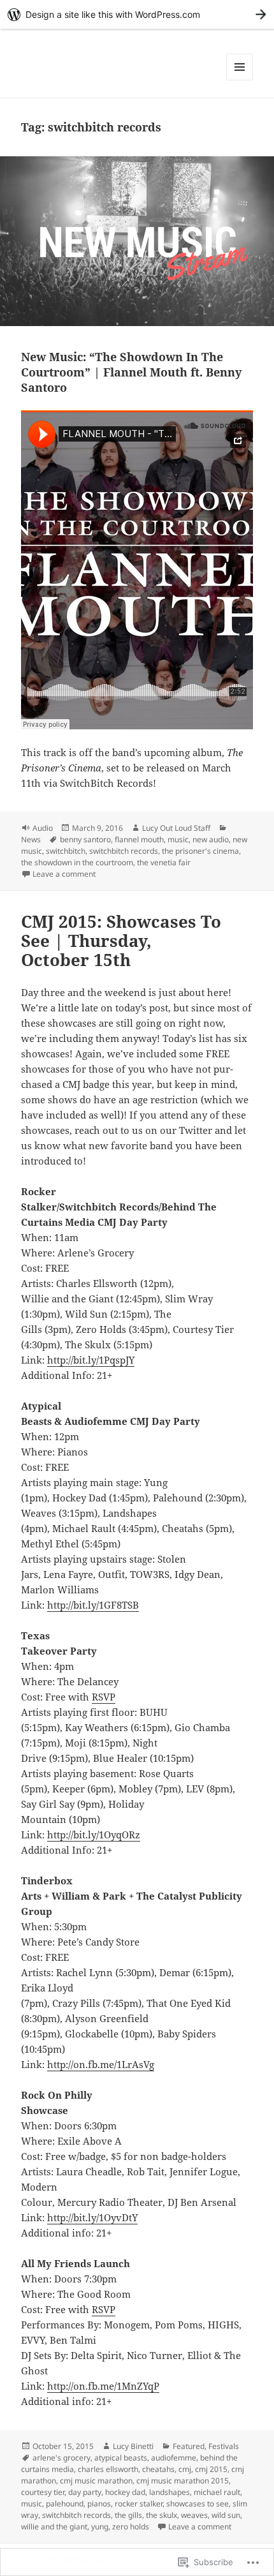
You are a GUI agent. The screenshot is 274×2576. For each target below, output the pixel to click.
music (178, 839)
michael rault (217, 2492)
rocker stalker (139, 2504)
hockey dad (125, 2492)
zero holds (131, 2527)
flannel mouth (139, 839)
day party (85, 2492)
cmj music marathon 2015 (183, 2481)
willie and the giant (54, 2527)
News (31, 839)
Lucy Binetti (133, 2446)
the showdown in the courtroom (77, 862)
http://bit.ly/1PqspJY (91, 1360)
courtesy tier (43, 2492)
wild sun (226, 2515)
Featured (189, 2446)
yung (100, 2527)
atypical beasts (121, 2458)
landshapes (169, 2492)
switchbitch (66, 851)
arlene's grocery (61, 2458)
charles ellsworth (108, 2469)
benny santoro (85, 839)
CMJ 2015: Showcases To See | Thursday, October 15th (121, 941)
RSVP (104, 1697)
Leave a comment (64, 874)
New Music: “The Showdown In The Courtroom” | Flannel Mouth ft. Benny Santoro (131, 372)
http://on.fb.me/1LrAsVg (101, 2064)
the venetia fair (164, 862)
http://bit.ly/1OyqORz (94, 1835)
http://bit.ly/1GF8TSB (93, 1605)
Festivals (224, 2446)
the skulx (162, 2515)
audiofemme (174, 2458)
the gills (128, 2515)
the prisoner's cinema (200, 851)
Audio (43, 828)
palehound (65, 2504)
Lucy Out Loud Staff (176, 828)
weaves (194, 2515)
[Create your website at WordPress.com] (137, 14)
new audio (211, 839)
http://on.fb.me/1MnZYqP (103, 2386)
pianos (99, 2504)
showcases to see (198, 2504)
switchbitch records (124, 851)
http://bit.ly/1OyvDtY (92, 2217)
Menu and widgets (240, 80)
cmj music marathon (96, 2481)
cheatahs (158, 2469)
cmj (185, 2469)
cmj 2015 (211, 2469)
